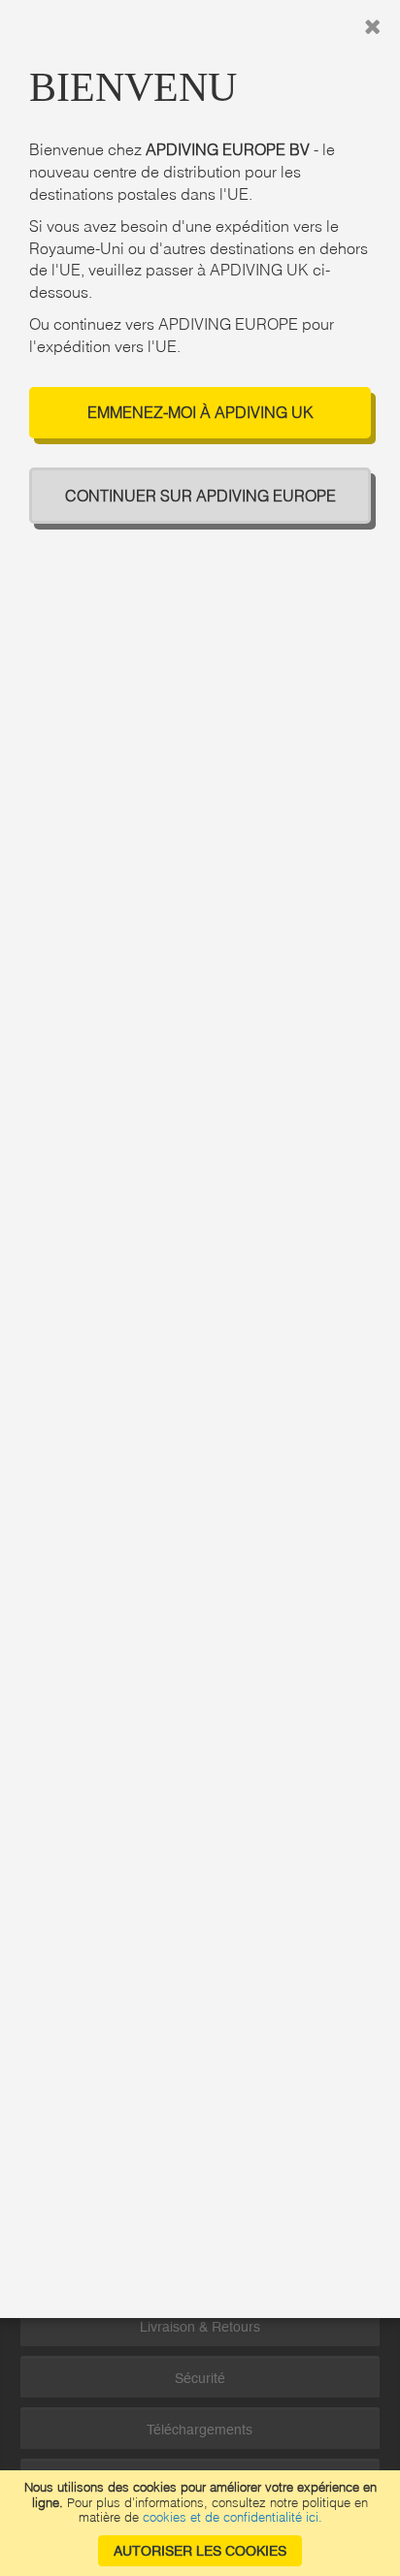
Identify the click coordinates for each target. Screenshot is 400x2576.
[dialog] (200, 1288)
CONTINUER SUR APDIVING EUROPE (200, 496)
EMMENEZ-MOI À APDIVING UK (200, 412)
